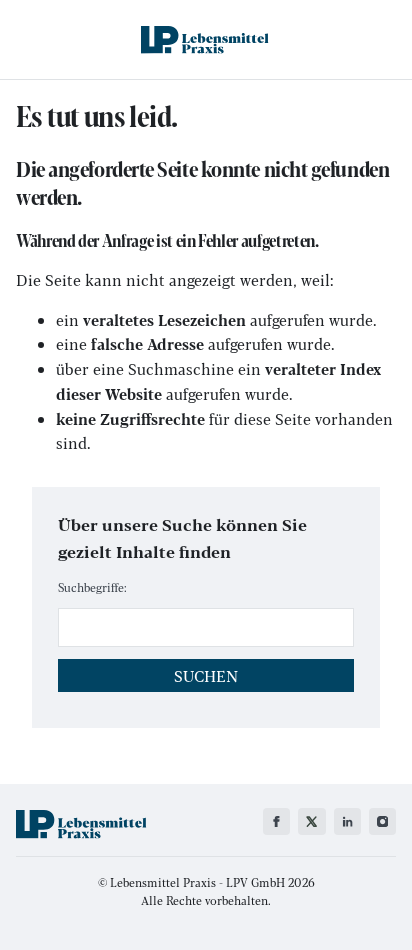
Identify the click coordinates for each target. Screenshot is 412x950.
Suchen (206, 675)
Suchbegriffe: (92, 587)
